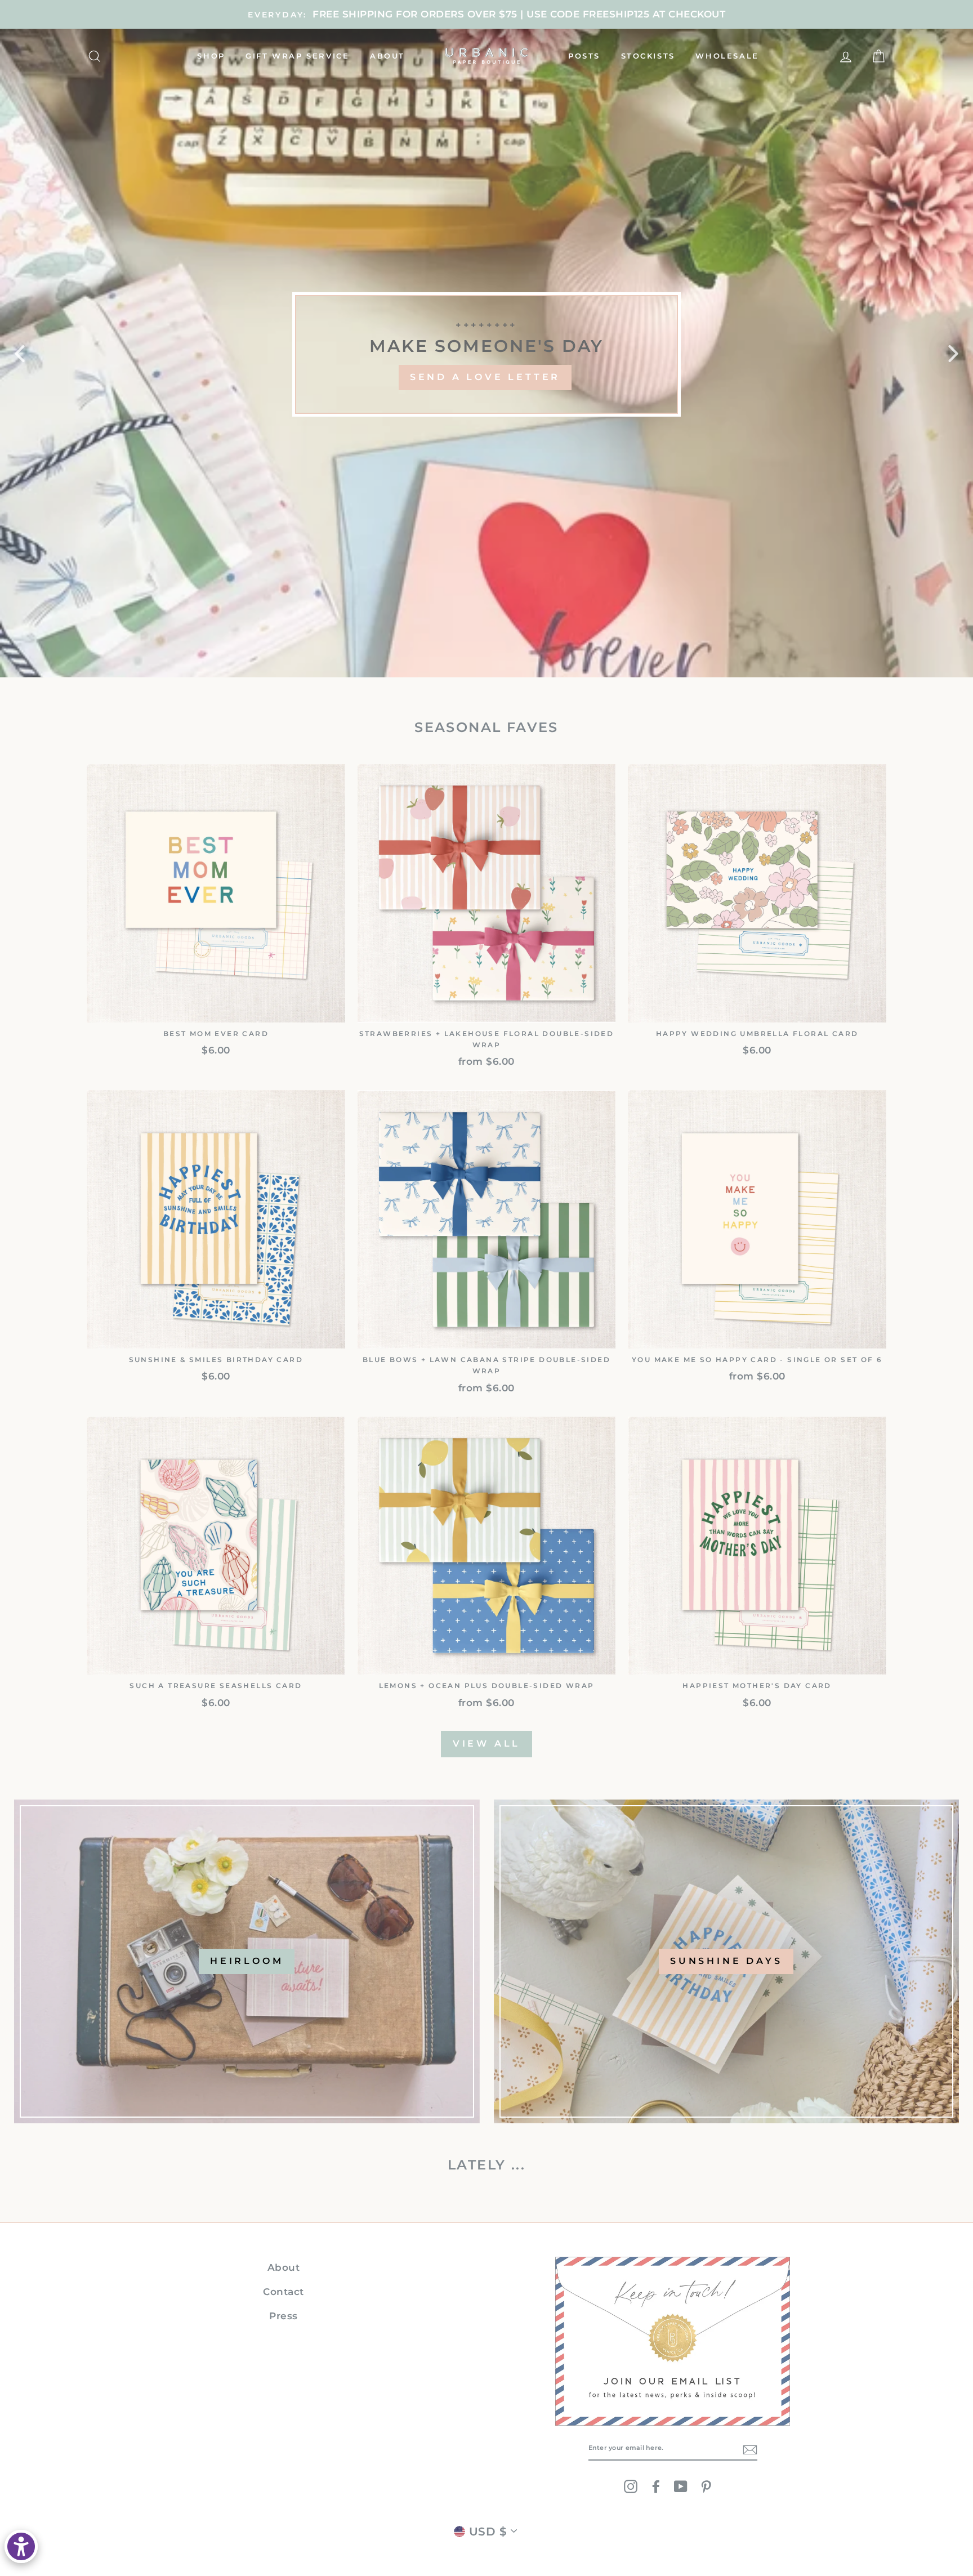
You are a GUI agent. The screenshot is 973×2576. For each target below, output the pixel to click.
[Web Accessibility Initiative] (21, 2546)
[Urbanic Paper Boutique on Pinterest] (706, 2486)
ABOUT (387, 56)
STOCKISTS (648, 56)
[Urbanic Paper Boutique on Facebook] (656, 2486)
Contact (284, 2292)
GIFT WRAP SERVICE (297, 56)
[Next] (953, 353)
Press (284, 2316)
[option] (486, 14)
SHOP (211, 56)
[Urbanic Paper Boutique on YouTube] (681, 2486)
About (284, 2267)
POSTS (584, 56)
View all (486, 1744)
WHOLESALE (727, 56)
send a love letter (485, 377)
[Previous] (20, 353)
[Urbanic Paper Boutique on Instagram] (631, 2486)
